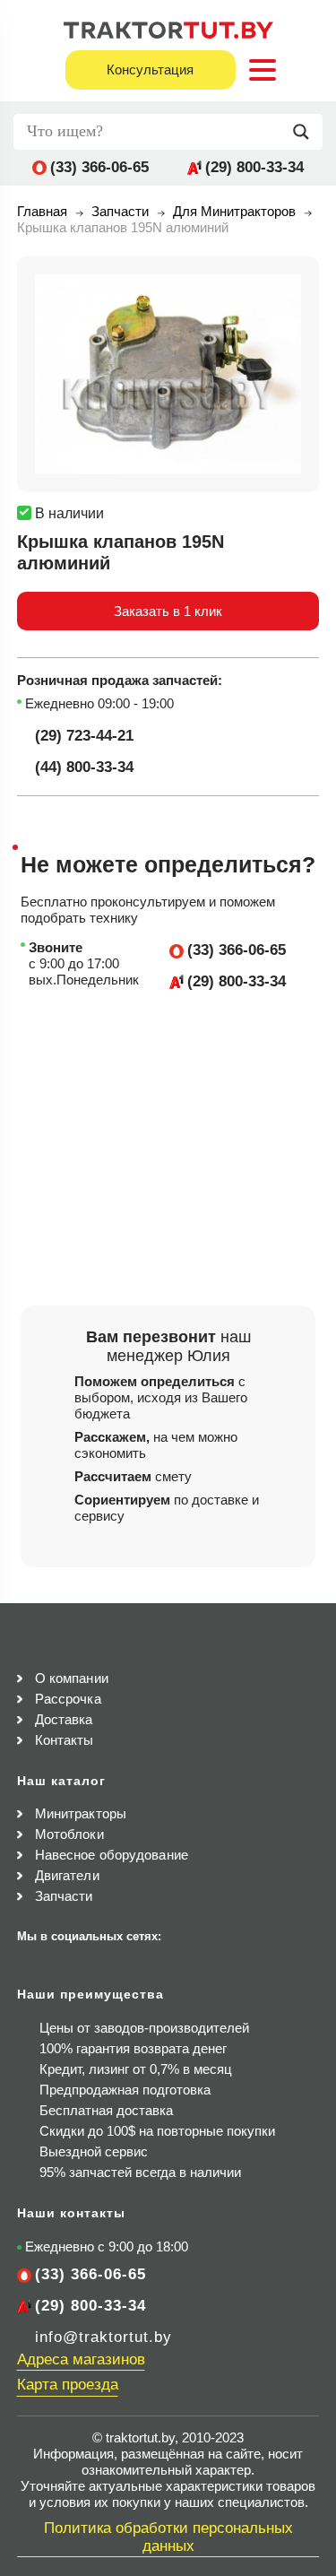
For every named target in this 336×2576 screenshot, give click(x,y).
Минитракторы (81, 1813)
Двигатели (67, 1875)
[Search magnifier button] (306, 132)
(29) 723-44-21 (84, 736)
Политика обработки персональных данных (168, 2537)
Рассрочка (68, 1699)
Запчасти (120, 211)
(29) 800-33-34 (254, 167)
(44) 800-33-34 (84, 767)
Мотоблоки (69, 1834)
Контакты (65, 1740)
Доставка (64, 1719)
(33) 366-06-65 (99, 167)
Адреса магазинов (81, 2359)
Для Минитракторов (234, 211)
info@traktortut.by (103, 2337)
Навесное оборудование (112, 1855)
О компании (72, 1678)
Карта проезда (68, 2385)
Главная (42, 211)
